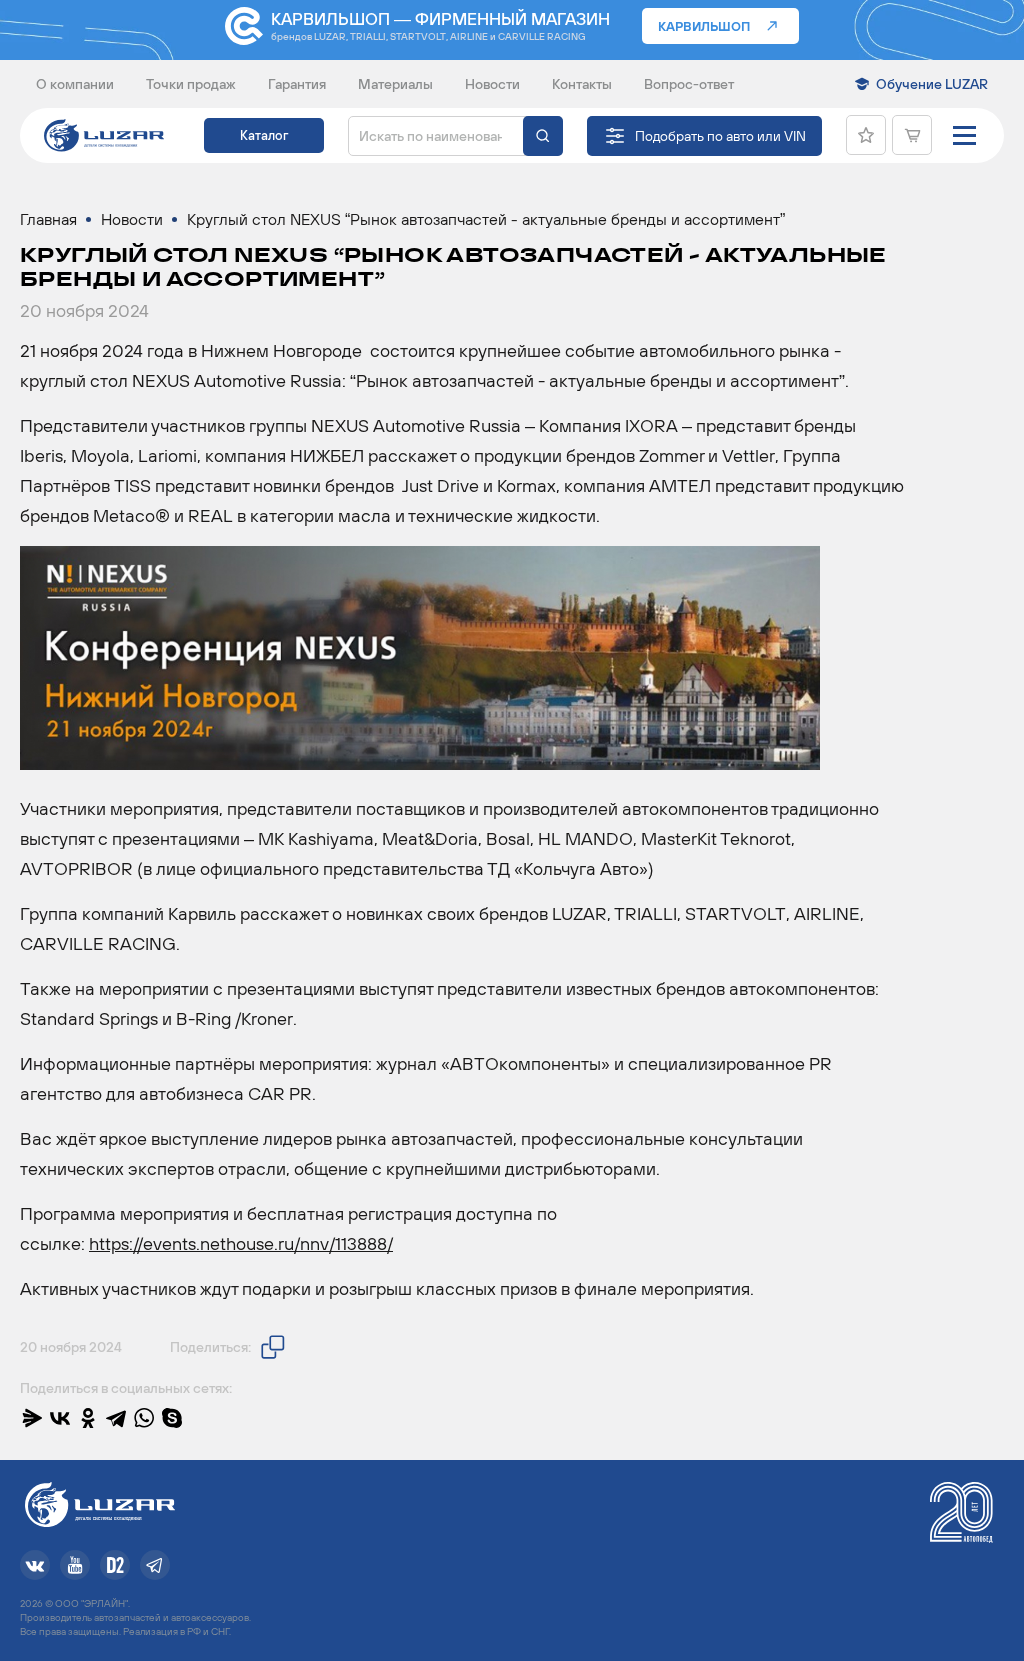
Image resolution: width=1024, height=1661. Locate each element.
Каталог (264, 135)
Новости (492, 84)
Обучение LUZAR (932, 84)
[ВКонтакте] (60, 1418)
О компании (75, 84)
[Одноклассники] (88, 1418)
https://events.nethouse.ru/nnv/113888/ (241, 1243)
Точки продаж (191, 84)
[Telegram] (116, 1418)
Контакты (582, 84)
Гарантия (297, 84)
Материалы (395, 84)
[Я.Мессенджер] (32, 1418)
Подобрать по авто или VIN (720, 136)
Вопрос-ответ (689, 84)
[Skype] (172, 1418)
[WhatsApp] (144, 1418)
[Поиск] (543, 136)
